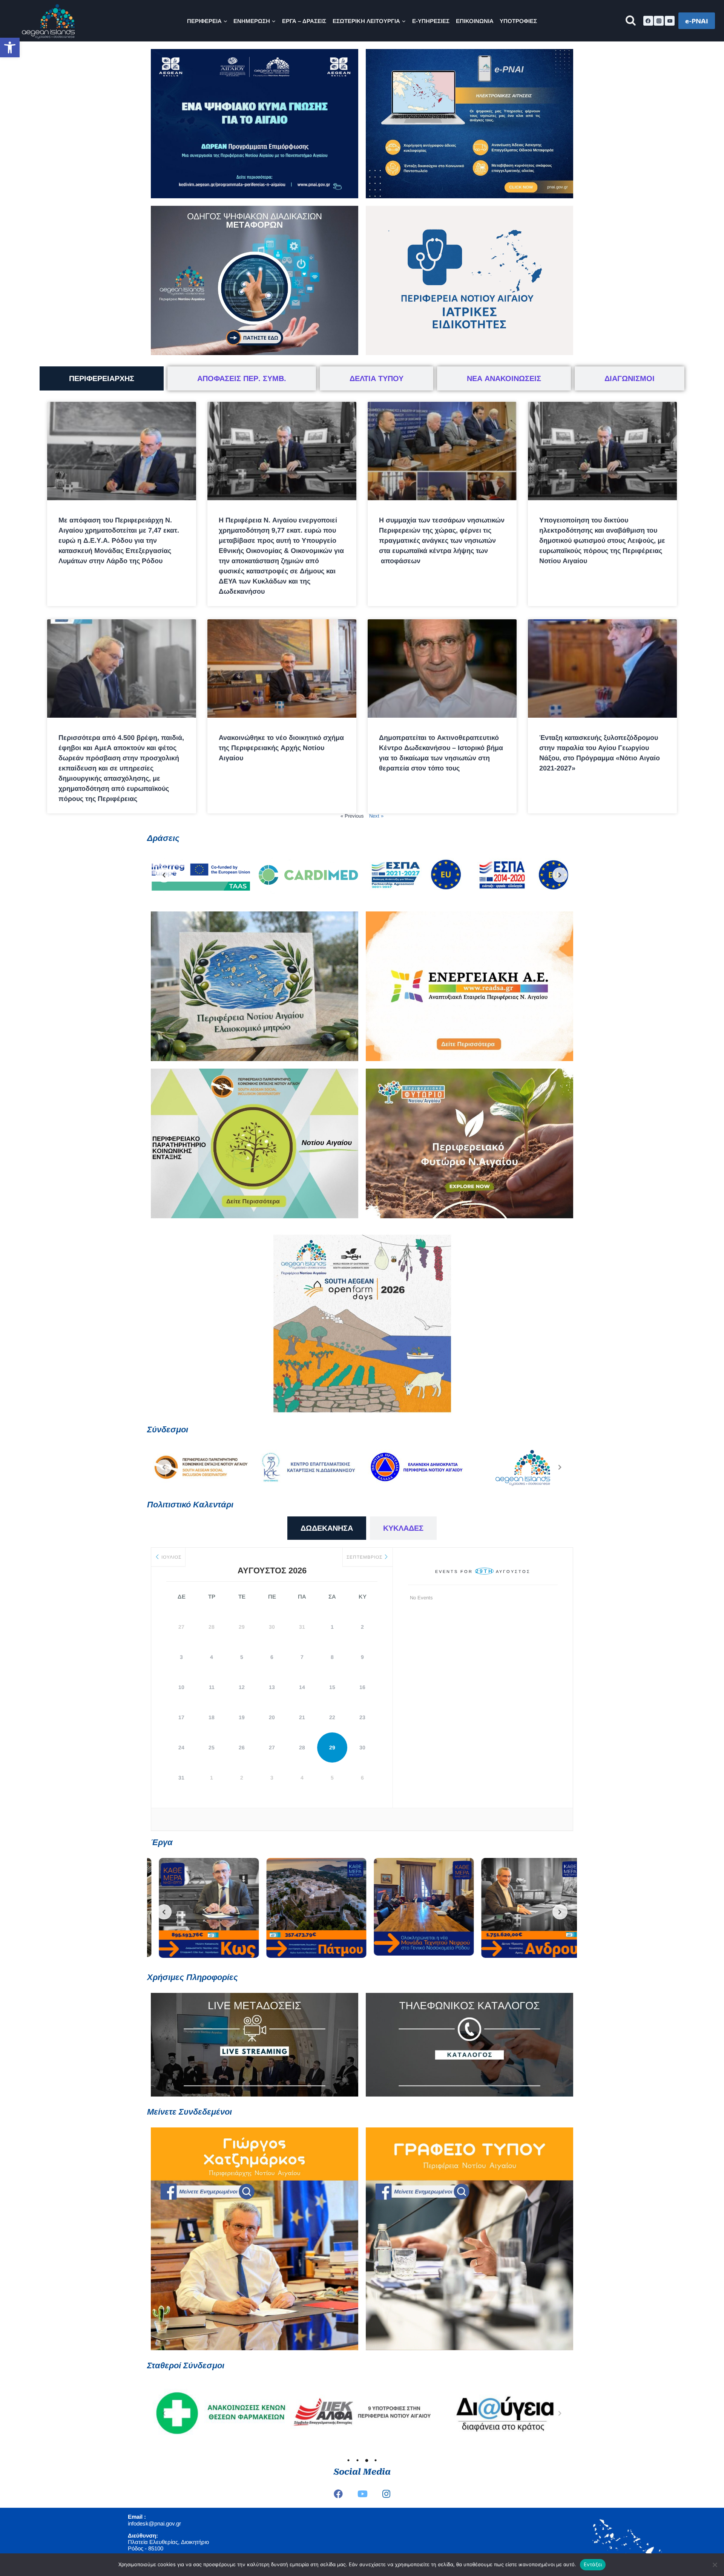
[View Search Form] (631, 21)
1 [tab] (348, 2460)
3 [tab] (367, 2460)
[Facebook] (648, 21)
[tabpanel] (219, 2413)
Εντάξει (593, 2564)
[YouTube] (670, 21)
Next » (376, 816)
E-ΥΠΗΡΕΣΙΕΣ (431, 21)
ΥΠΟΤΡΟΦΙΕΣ (518, 21)
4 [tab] (376, 2460)
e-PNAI (697, 21)
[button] (10, 47)
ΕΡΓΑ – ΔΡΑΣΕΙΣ (304, 21)
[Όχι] (715, 2565)
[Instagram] (659, 21)
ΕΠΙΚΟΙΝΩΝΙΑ (475, 21)
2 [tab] (357, 2460)
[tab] (102, 378)
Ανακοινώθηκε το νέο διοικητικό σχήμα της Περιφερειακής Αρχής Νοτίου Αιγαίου (281, 748)
